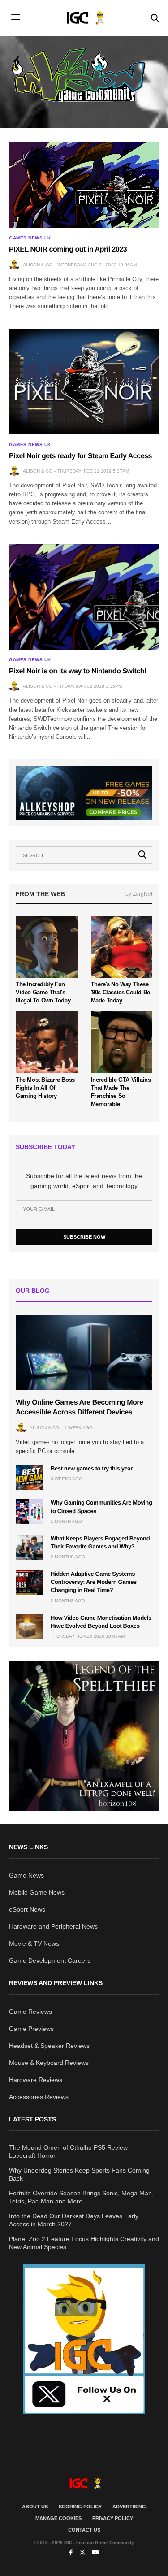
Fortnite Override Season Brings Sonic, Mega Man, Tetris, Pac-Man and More (81, 2197)
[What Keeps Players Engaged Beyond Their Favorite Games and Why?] (29, 1547)
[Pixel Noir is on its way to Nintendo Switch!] (84, 597)
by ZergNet (139, 894)
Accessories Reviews (39, 2097)
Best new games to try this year (92, 1468)
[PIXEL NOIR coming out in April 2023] (84, 185)
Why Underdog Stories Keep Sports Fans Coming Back (79, 2174)
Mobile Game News (37, 1892)
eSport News (27, 1909)
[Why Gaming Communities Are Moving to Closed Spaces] (29, 1511)
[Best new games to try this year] (29, 1477)
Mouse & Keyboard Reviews (49, 2063)
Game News (26, 1875)
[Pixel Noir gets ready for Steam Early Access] (84, 381)
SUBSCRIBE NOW (84, 1237)
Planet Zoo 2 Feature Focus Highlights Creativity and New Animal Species (84, 2243)
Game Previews (31, 2029)
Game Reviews (30, 2012)
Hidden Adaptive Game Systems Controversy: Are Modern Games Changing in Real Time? (94, 1582)
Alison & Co (38, 265)
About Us (35, 2507)
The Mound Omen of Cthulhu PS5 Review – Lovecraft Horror (71, 2151)
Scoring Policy (80, 2507)
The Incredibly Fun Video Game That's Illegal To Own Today (43, 992)
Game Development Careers (50, 1960)
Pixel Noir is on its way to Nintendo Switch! (78, 671)
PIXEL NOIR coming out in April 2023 (68, 249)
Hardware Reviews (36, 2080)
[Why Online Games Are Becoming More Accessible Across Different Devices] (84, 1352)
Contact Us (84, 2530)
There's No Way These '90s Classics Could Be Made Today (121, 992)
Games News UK (30, 238)
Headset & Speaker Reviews (49, 2046)
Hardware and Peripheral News (53, 1926)
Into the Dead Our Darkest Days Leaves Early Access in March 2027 (74, 2220)
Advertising (129, 2507)
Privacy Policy (113, 2518)
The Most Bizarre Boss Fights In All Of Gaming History (45, 1088)
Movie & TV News (34, 1943)
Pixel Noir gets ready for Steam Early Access (80, 456)
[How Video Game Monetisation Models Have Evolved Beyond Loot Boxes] (29, 1626)
